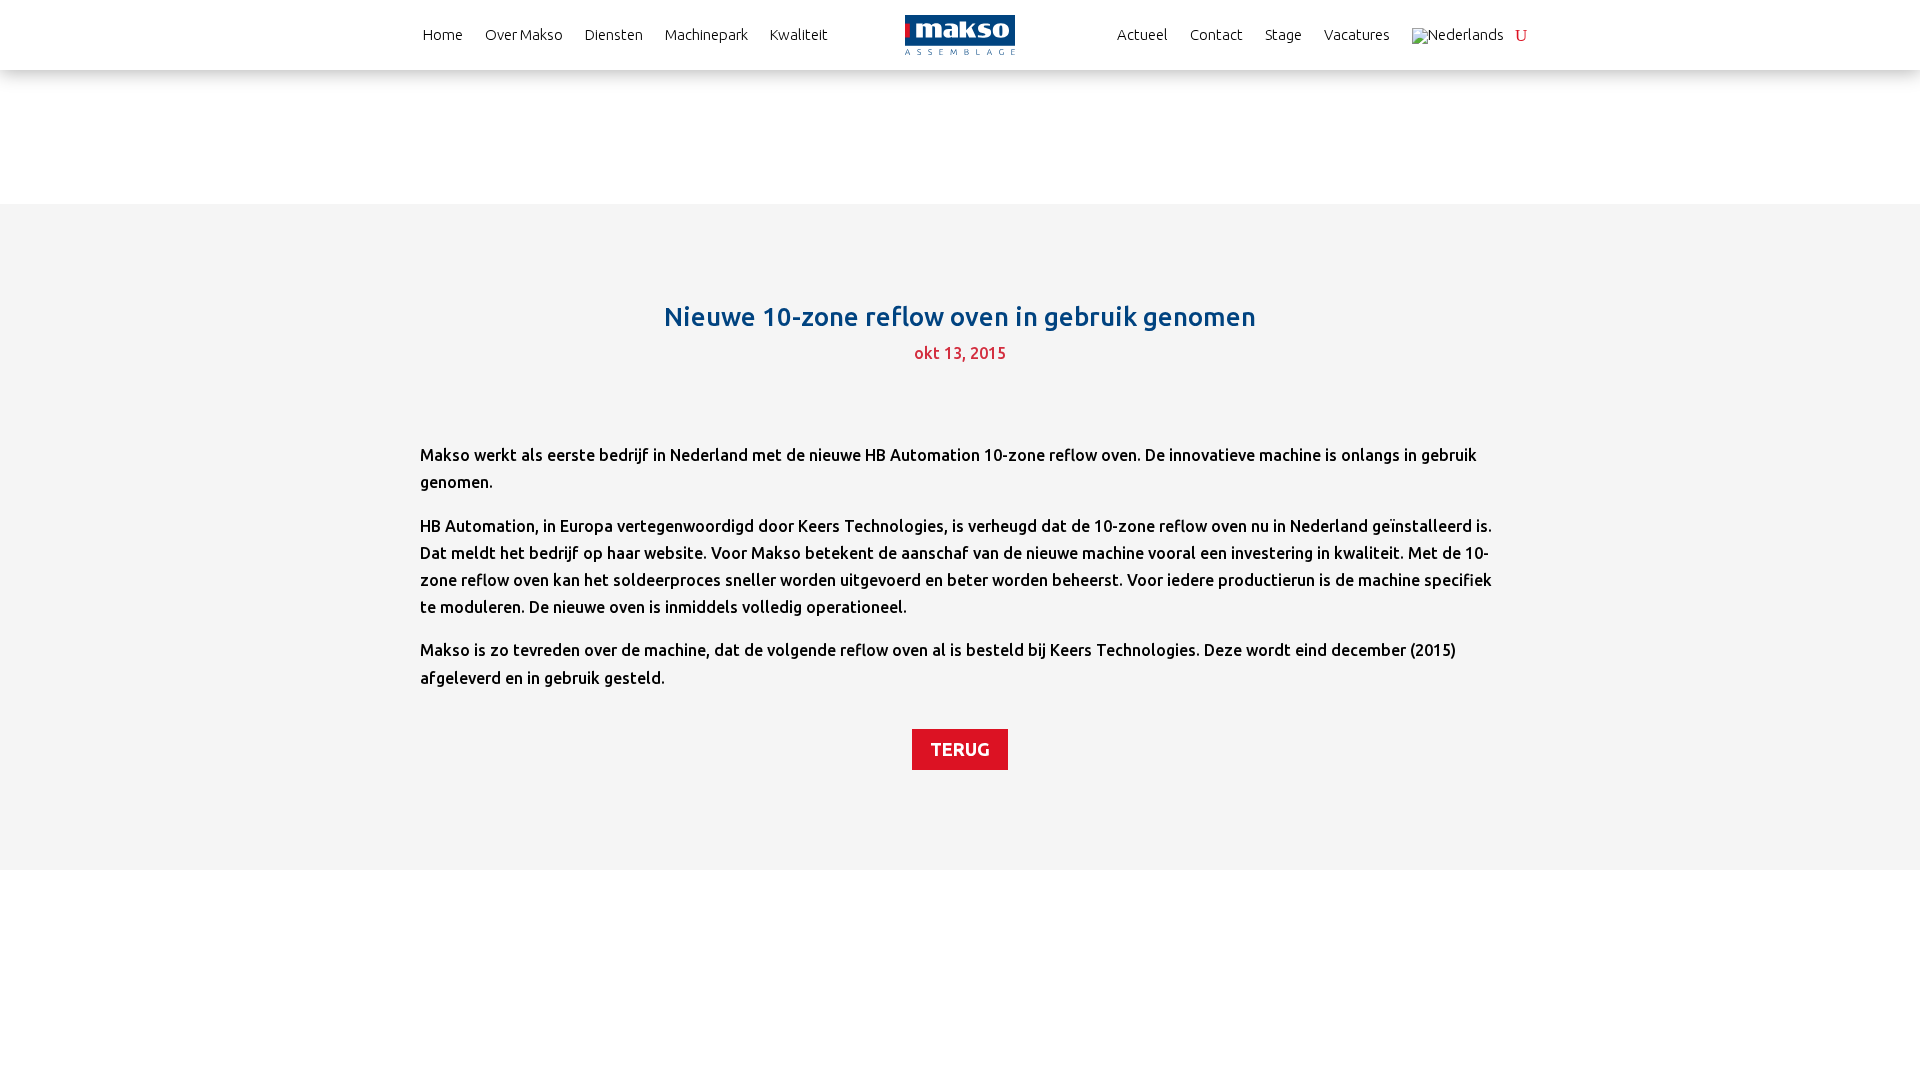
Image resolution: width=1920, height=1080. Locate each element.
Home (443, 35)
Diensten (614, 35)
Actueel (1142, 35)
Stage (1283, 35)
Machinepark (706, 35)
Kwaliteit (799, 35)
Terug (960, 749)
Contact (1216, 35)
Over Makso (524, 35)
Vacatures (1357, 35)
